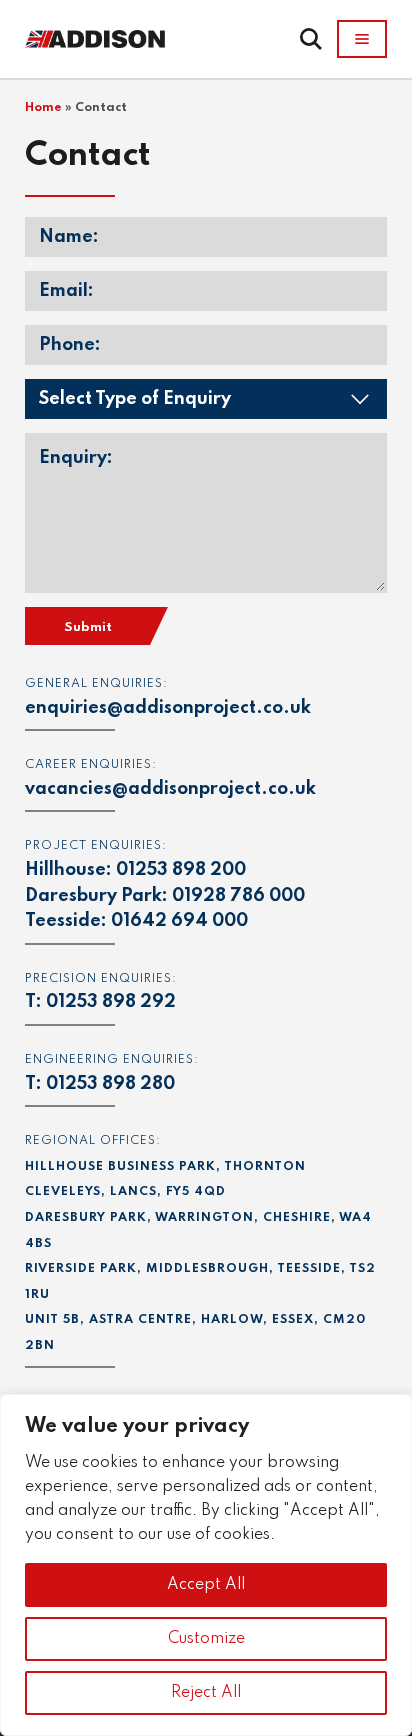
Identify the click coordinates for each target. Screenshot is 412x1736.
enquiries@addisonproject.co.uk (168, 708)
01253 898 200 (181, 870)
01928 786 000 (238, 896)
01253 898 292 (111, 1002)
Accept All (206, 1585)
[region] (206, 1565)
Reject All (206, 1693)
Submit (88, 627)
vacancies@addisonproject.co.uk (170, 789)
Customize (206, 1639)
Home (43, 108)
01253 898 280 (110, 1084)
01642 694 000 (179, 921)
